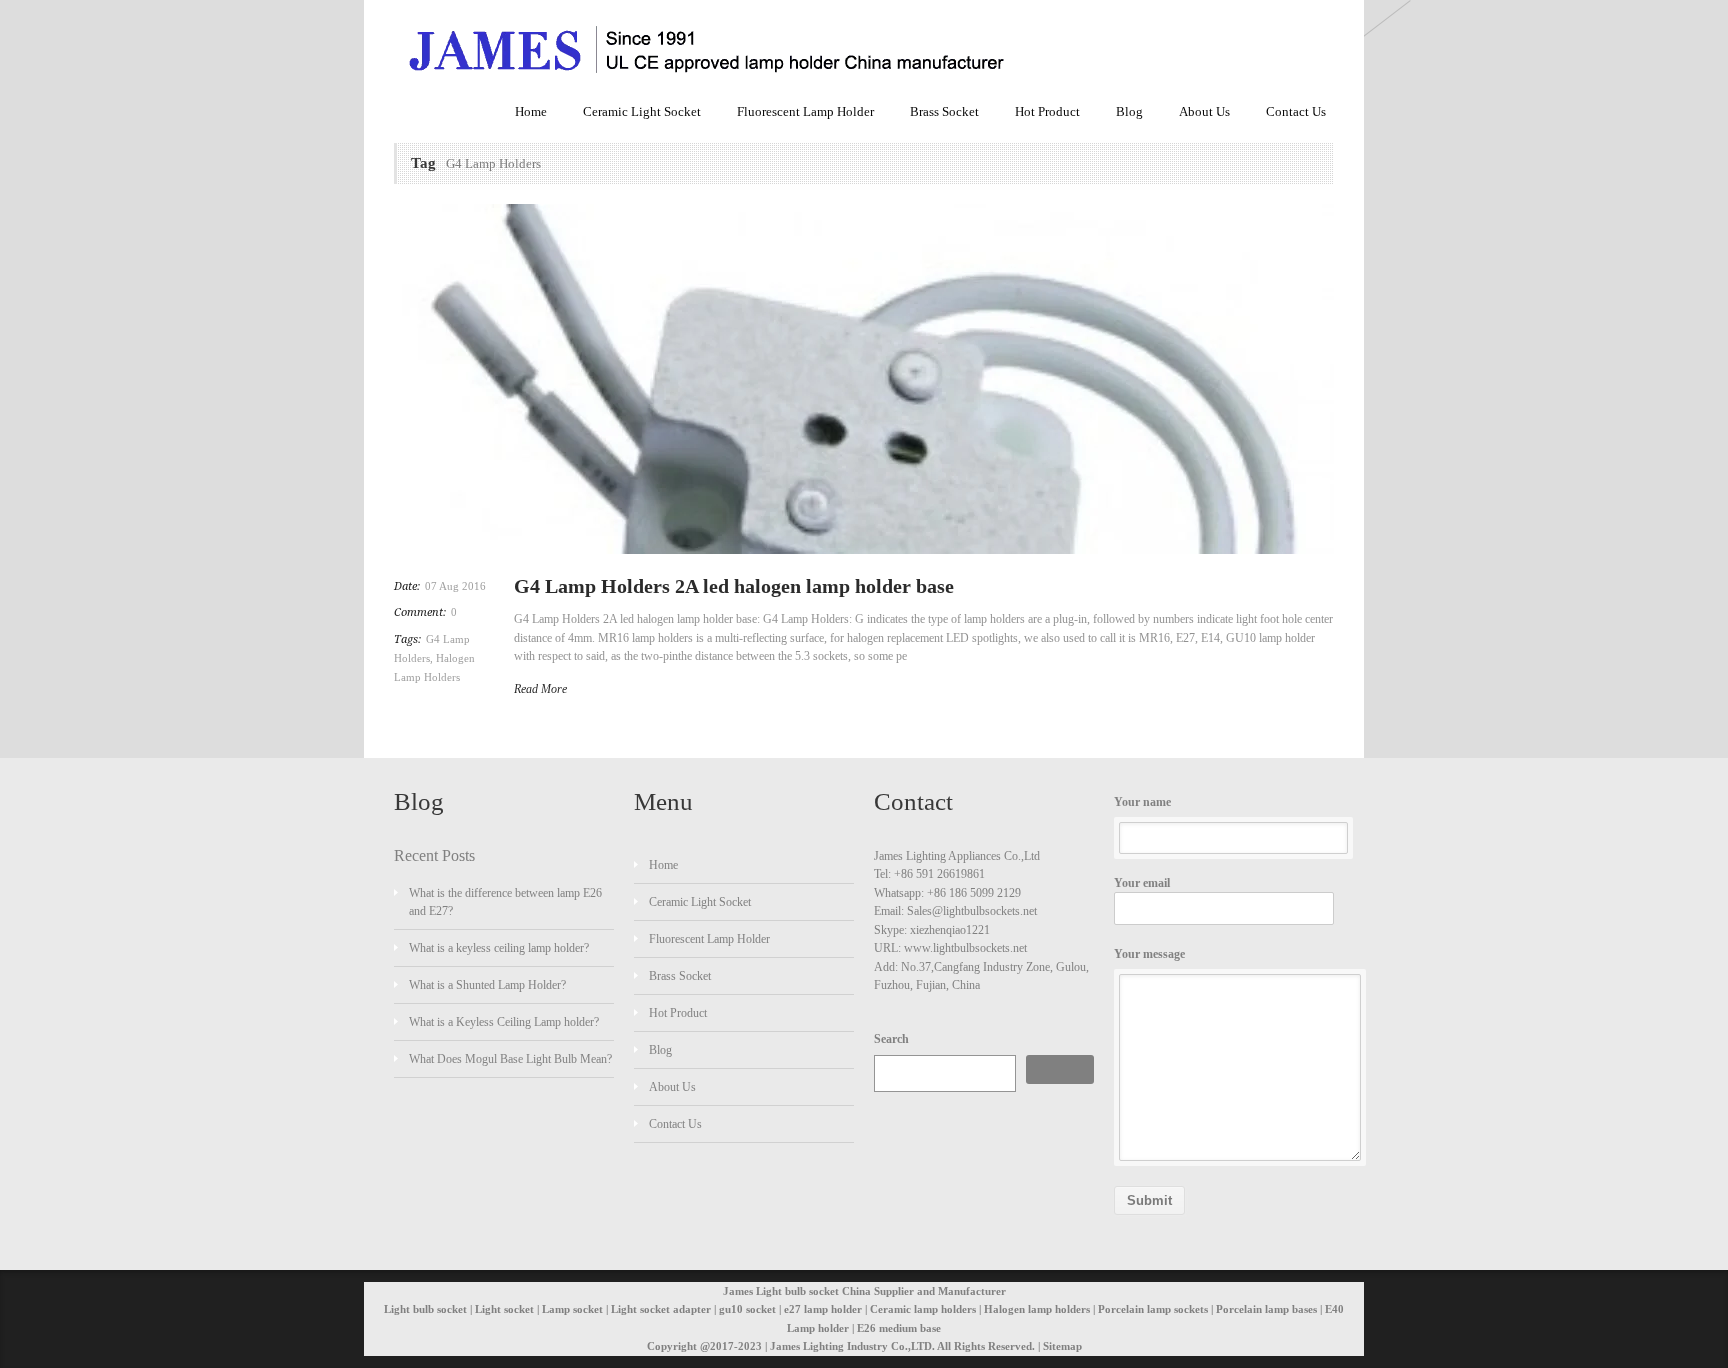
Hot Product (1047, 111)
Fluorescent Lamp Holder (805, 111)
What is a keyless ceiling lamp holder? (499, 948)
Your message (1149, 954)
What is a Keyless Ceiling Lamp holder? (504, 1022)
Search (891, 1039)
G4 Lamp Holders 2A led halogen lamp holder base (734, 586)
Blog (1129, 111)
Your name (1142, 802)
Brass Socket (944, 111)
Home (531, 111)
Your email (1142, 883)
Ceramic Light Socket (642, 111)
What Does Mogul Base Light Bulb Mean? (510, 1059)
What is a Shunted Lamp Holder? (487, 985)
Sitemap (1062, 1346)
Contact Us (1296, 111)
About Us (1204, 111)
